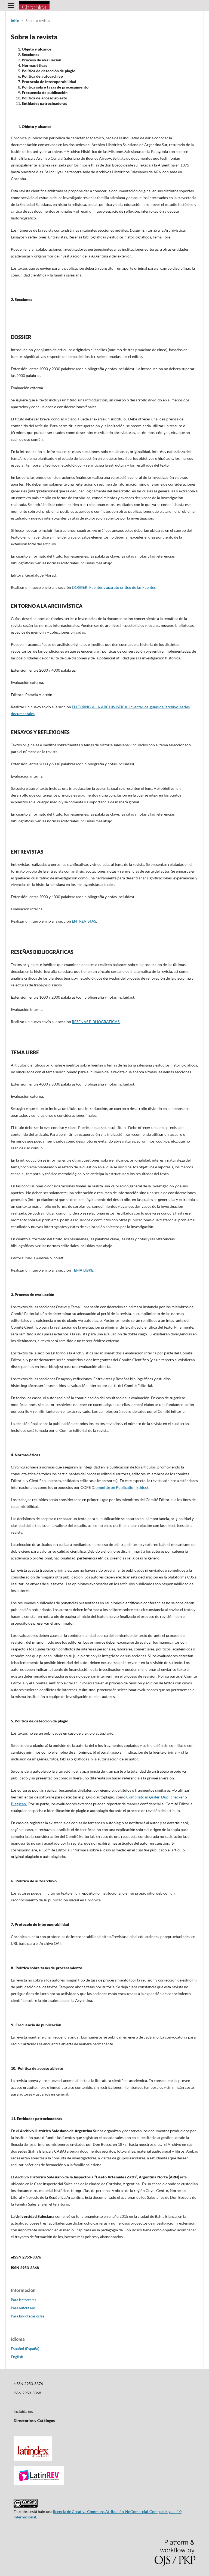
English (17, 2357)
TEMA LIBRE (83, 1270)
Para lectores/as (24, 2300)
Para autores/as (23, 2308)
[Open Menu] (11, 5)
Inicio (15, 21)
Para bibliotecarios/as (28, 2316)
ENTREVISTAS (84, 921)
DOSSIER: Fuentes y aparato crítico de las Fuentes (114, 587)
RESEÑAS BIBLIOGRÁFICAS (96, 1022)
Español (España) (25, 2349)
